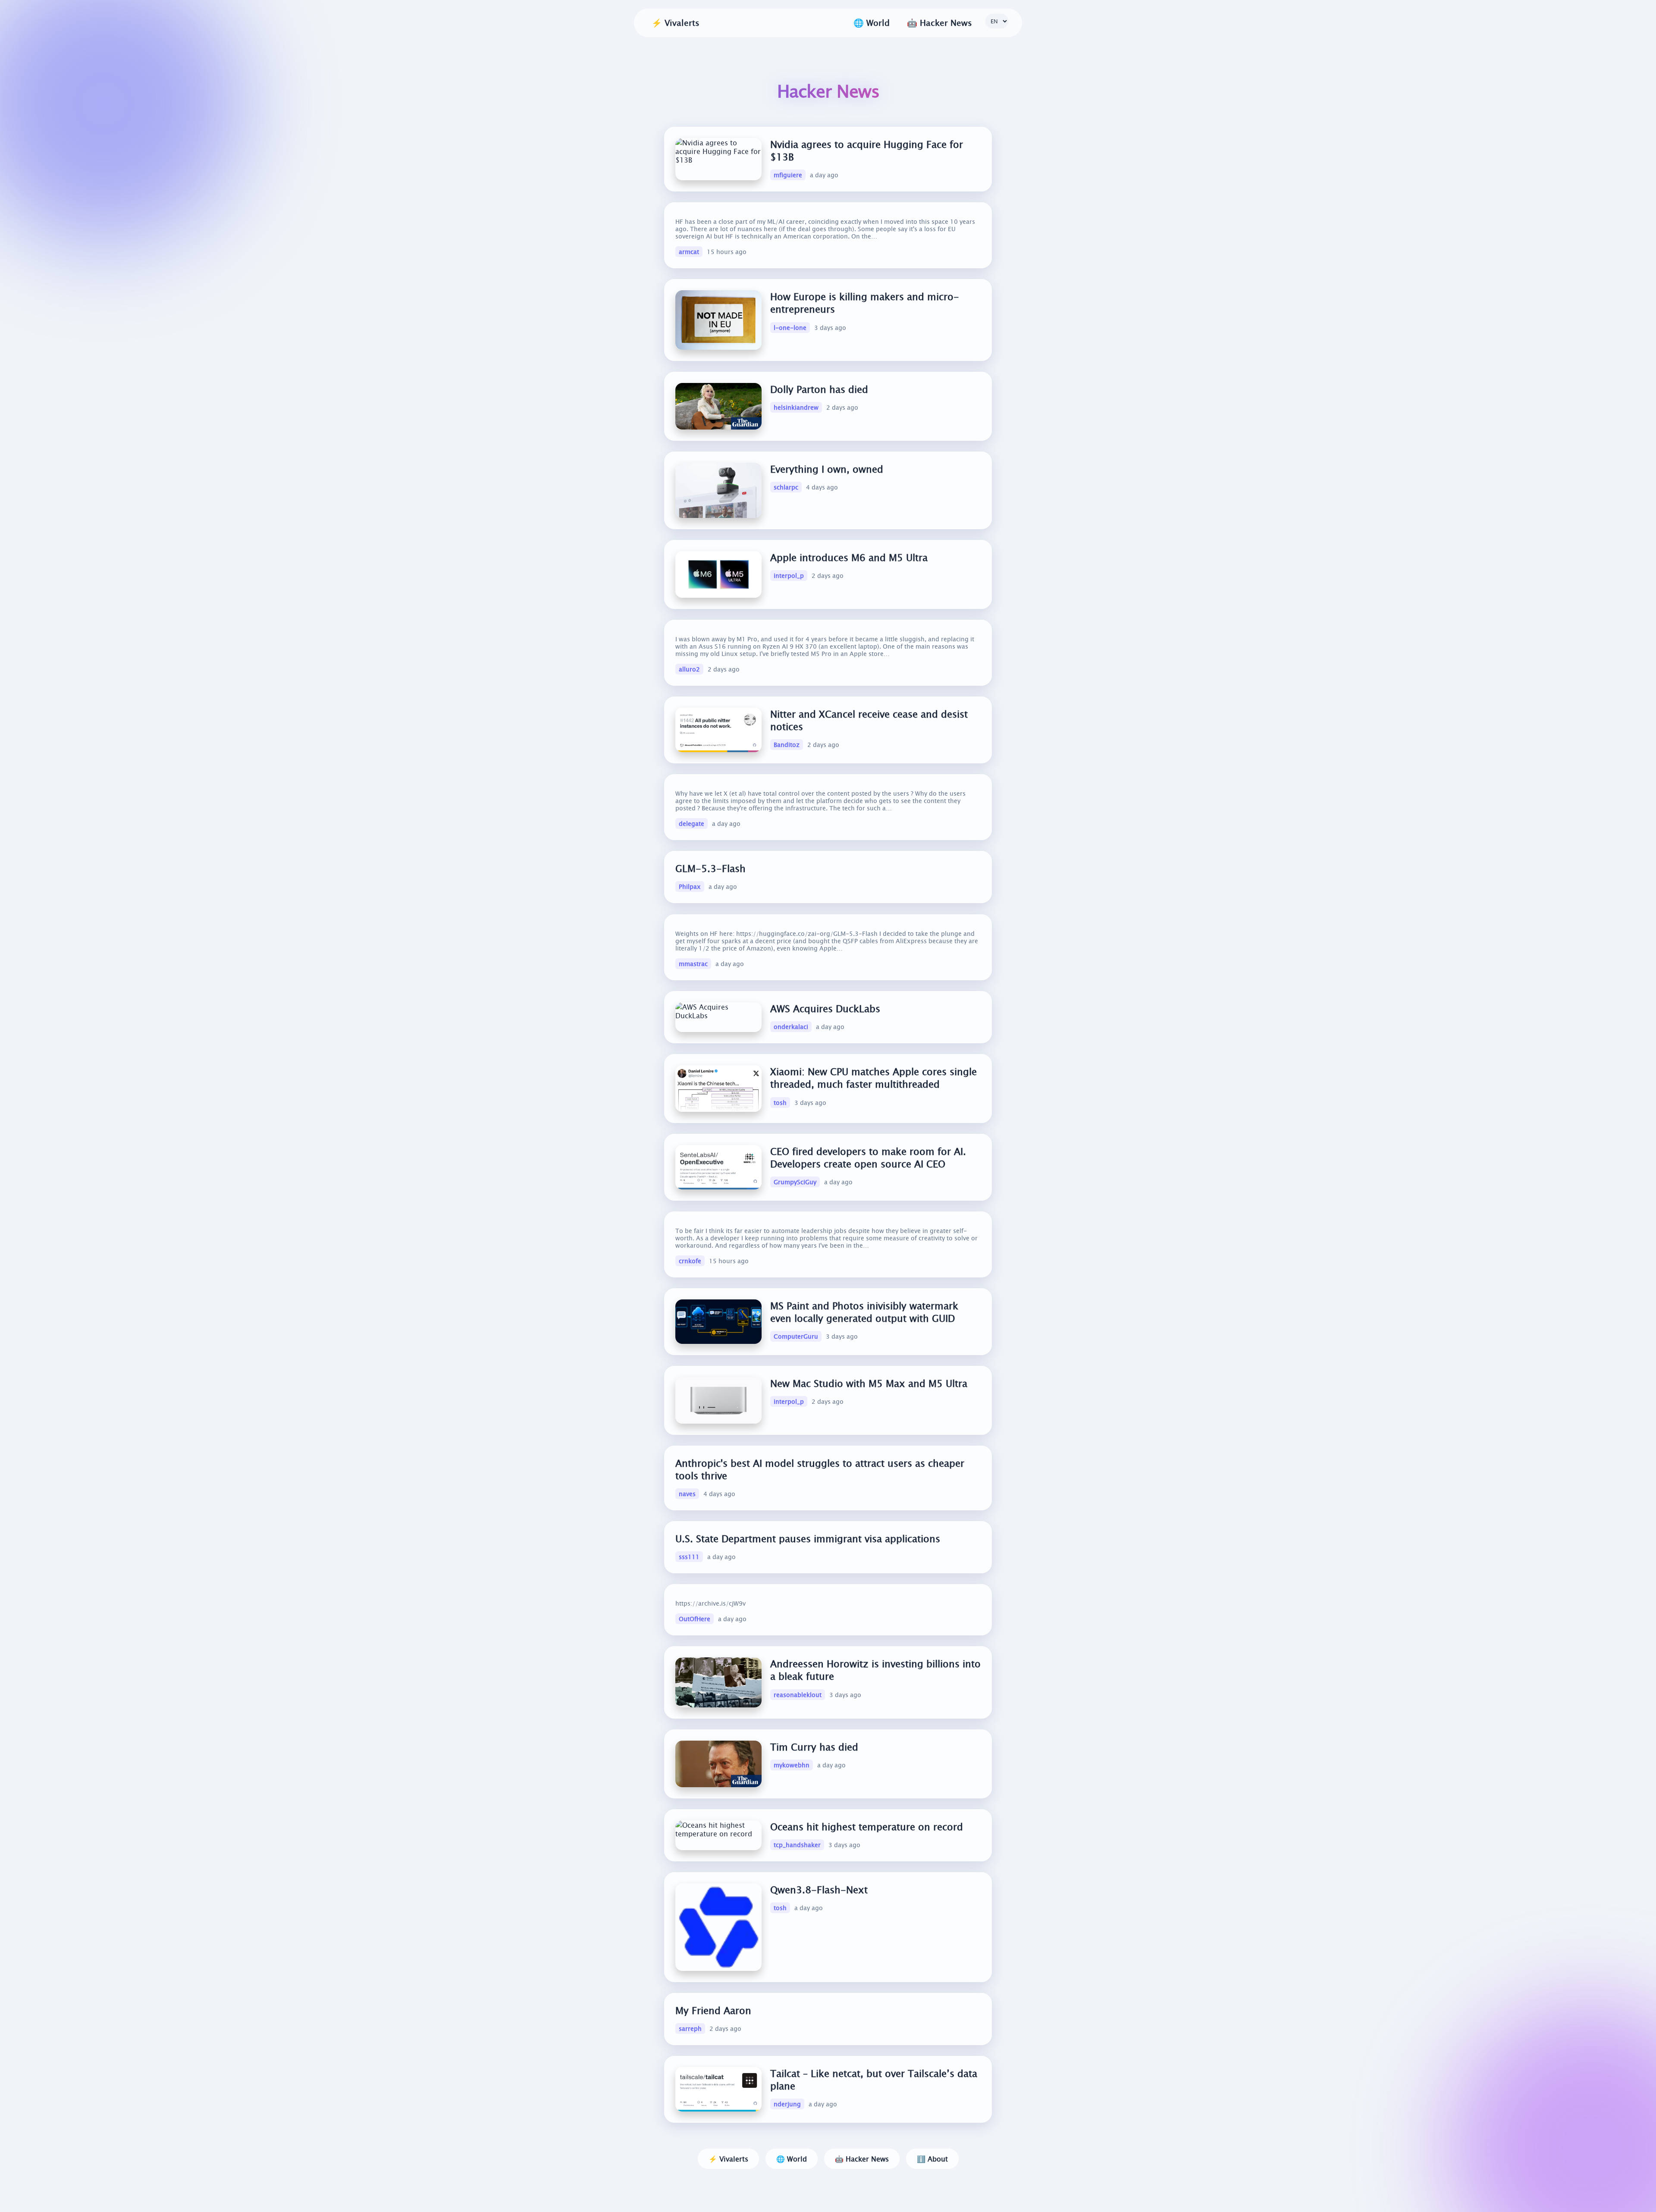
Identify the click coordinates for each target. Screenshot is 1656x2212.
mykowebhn (792, 1765)
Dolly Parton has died (819, 389)
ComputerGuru (796, 1336)
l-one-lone (790, 328)
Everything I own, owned (827, 469)
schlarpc (786, 488)
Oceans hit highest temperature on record (867, 1827)
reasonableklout (798, 1694)
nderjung (787, 2104)
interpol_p (789, 576)
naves (687, 1494)
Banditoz (787, 745)
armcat (689, 252)
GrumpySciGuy (795, 1182)
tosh (780, 1102)
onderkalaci (791, 1027)
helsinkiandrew (796, 408)
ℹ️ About (932, 2159)
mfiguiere (788, 175)
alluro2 (689, 669)
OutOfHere (695, 1619)
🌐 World (792, 2159)
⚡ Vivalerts (676, 23)
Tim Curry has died (814, 1747)
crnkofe (690, 1261)
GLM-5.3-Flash (710, 868)
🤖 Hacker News (862, 2159)
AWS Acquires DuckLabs (825, 1009)
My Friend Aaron (713, 2010)
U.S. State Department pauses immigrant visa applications (808, 1539)
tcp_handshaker (797, 1845)
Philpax (690, 887)
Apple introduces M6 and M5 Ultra (849, 557)
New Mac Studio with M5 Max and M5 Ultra (869, 1383)
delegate (692, 824)
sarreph (690, 2028)
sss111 (689, 1557)
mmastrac (693, 964)
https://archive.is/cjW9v (710, 1603)
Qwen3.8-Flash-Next (819, 1890)
